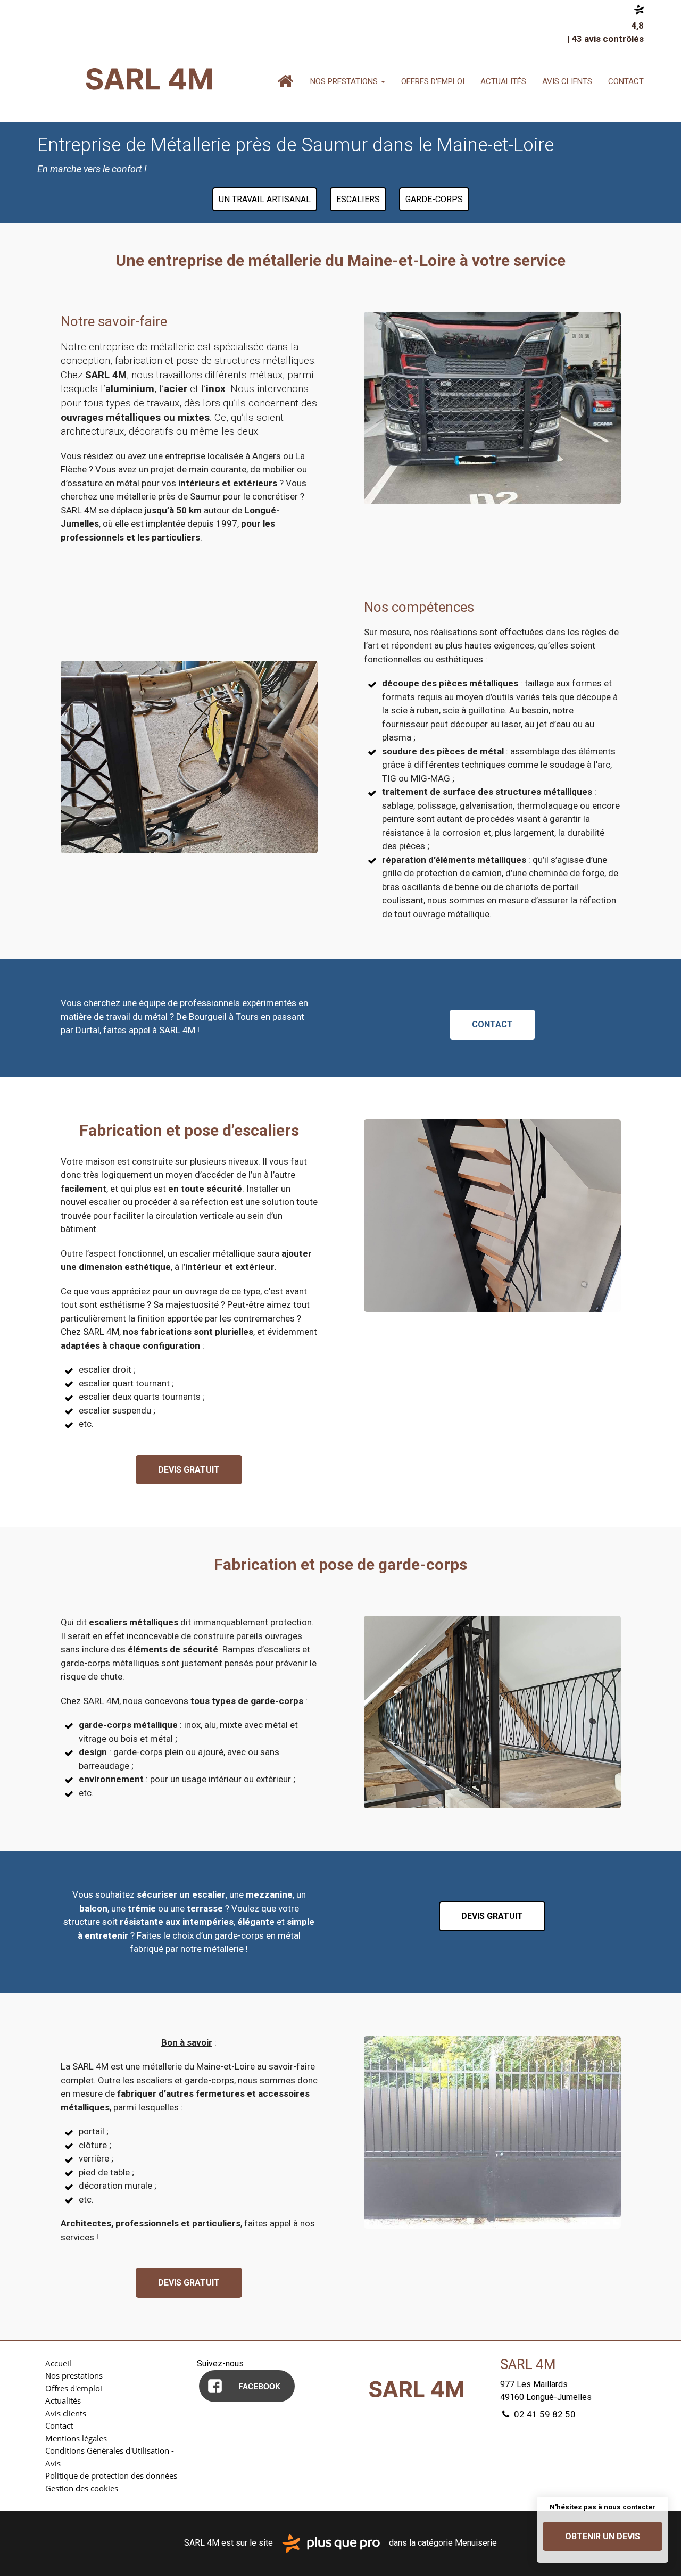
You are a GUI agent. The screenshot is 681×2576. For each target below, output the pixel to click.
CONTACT (492, 1024)
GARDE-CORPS (434, 199)
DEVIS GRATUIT (189, 1470)
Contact (626, 81)
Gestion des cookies (82, 2488)
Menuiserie (476, 2543)
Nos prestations (345, 81)
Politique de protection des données (111, 2475)
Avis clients (567, 81)
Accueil (285, 81)
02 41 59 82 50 (544, 2414)
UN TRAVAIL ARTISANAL (265, 199)
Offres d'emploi (433, 81)
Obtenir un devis (603, 2536)
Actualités (503, 81)
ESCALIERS (358, 199)
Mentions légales (76, 2438)
